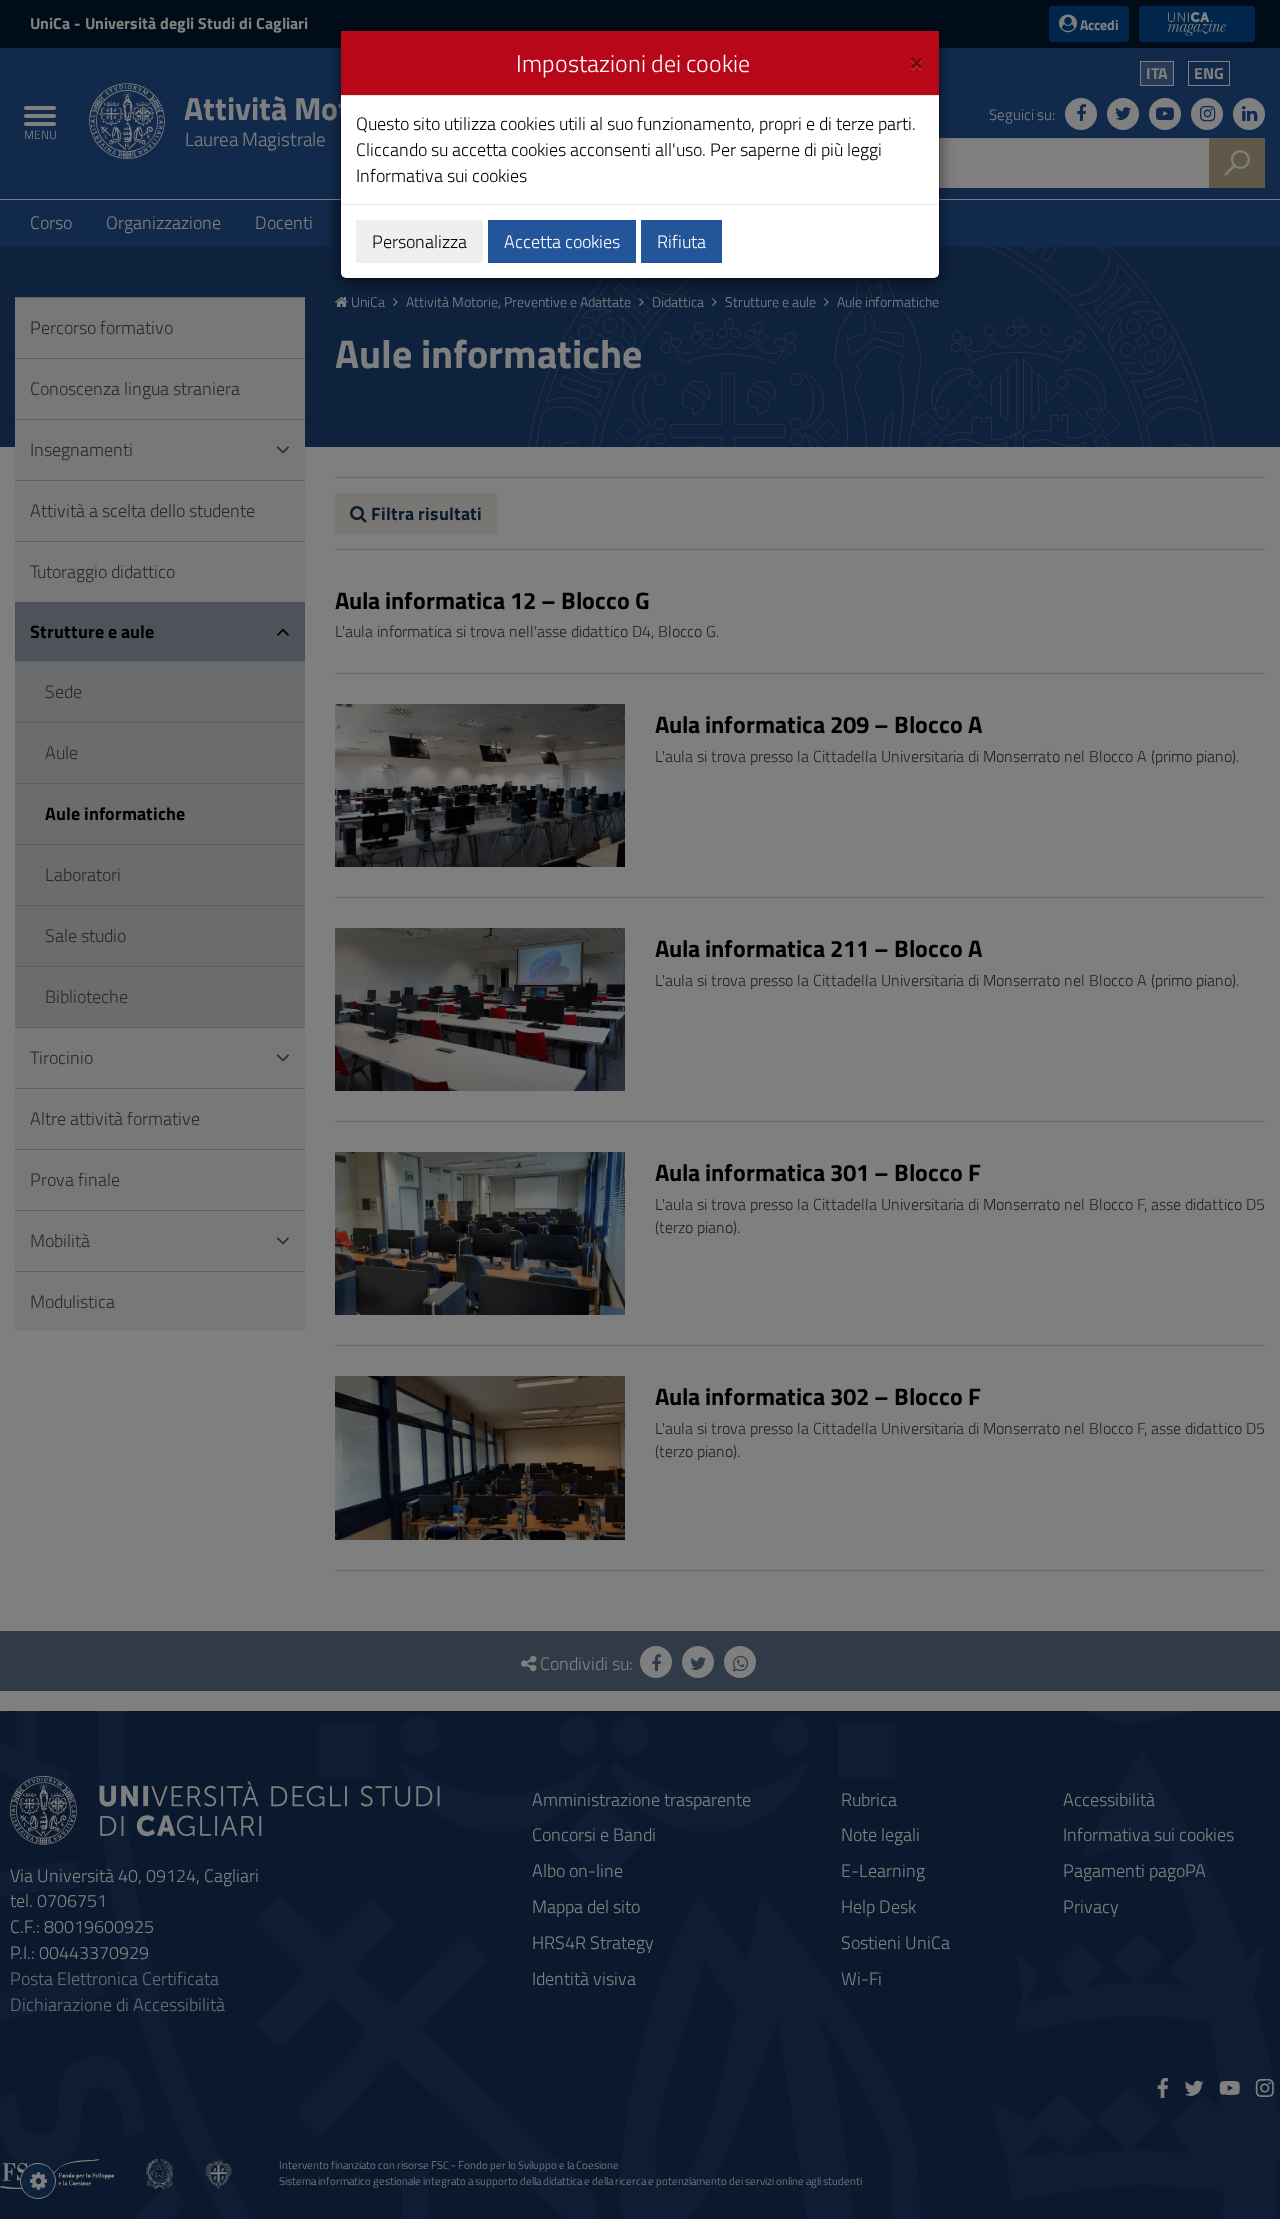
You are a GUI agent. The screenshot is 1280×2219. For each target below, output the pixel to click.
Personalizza (419, 241)
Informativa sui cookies (441, 175)
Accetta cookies (562, 241)
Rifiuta (681, 241)
